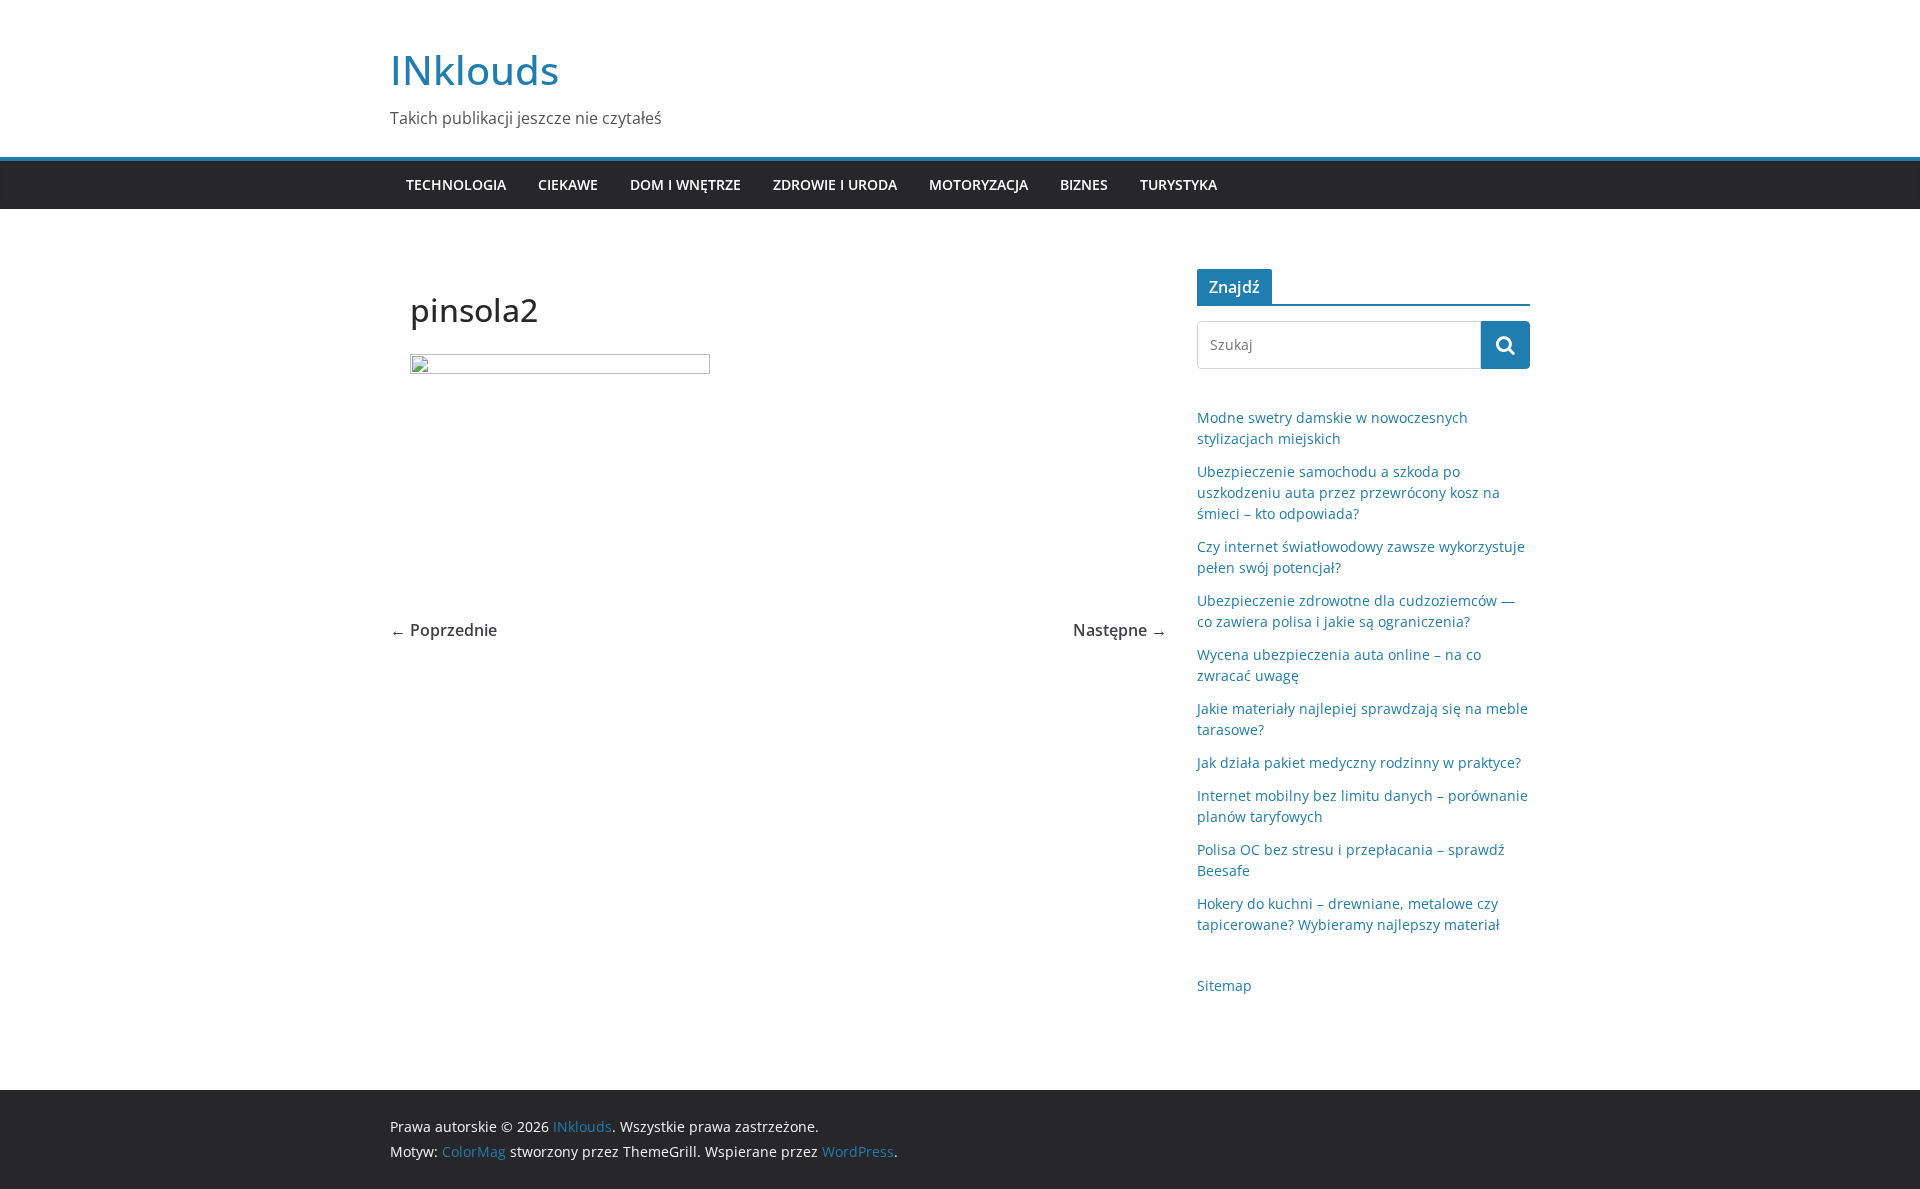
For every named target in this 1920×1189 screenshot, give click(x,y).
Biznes (1084, 184)
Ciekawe (568, 184)
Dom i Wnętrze (685, 184)
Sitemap (1224, 985)
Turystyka (1178, 184)
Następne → (1120, 630)
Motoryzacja (978, 184)
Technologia (456, 184)
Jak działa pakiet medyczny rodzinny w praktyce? (1359, 762)
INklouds (474, 69)
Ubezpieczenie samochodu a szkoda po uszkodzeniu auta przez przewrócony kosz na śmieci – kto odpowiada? (1348, 492)
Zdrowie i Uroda (835, 184)
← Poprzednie (443, 630)
